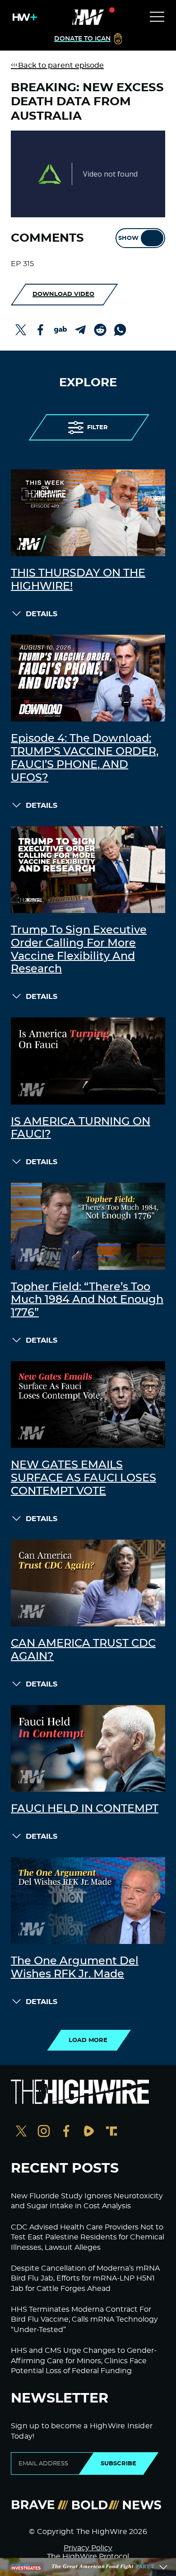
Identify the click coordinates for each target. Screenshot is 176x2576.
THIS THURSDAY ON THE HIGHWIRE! (78, 580)
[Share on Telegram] (80, 330)
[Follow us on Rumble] (89, 2132)
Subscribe (118, 2464)
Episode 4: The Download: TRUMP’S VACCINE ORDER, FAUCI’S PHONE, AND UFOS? (85, 758)
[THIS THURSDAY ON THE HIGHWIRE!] (88, 513)
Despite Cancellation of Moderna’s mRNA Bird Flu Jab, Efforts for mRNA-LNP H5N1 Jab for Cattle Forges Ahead (85, 2279)
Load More (88, 2040)
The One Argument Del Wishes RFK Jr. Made (75, 1968)
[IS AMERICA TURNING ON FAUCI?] (88, 1061)
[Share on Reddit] (100, 330)
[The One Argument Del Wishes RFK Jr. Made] (88, 1901)
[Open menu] (157, 17)
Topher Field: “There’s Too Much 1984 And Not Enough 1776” (87, 1300)
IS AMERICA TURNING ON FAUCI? (81, 1128)
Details (42, 614)
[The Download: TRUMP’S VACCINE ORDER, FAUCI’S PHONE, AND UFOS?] (88, 678)
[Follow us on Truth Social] (111, 2132)
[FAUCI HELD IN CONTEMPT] (88, 1748)
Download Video (63, 294)
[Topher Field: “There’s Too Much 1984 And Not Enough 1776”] (88, 1226)
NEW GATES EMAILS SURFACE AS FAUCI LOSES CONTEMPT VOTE (83, 1478)
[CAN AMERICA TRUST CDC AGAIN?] (88, 1583)
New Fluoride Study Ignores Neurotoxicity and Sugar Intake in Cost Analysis (87, 2201)
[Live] (88, 17)
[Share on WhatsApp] (120, 330)
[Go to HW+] (23, 17)
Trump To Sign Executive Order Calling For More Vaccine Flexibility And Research (79, 950)
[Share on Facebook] (41, 330)
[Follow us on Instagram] (44, 2132)
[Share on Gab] (60, 330)
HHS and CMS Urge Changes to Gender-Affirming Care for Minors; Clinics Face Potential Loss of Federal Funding (84, 2361)
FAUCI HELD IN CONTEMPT (85, 1809)
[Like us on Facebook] (66, 2132)
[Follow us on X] (21, 2132)
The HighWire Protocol (88, 2557)
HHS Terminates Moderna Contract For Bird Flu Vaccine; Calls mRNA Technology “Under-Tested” (84, 2320)
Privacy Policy (88, 2548)
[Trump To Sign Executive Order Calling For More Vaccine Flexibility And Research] (88, 870)
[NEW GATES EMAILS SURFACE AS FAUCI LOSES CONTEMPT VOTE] (88, 1405)
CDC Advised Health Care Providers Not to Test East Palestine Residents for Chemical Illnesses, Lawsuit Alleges (88, 2237)
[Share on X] (21, 330)
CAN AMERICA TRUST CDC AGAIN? (83, 1650)
